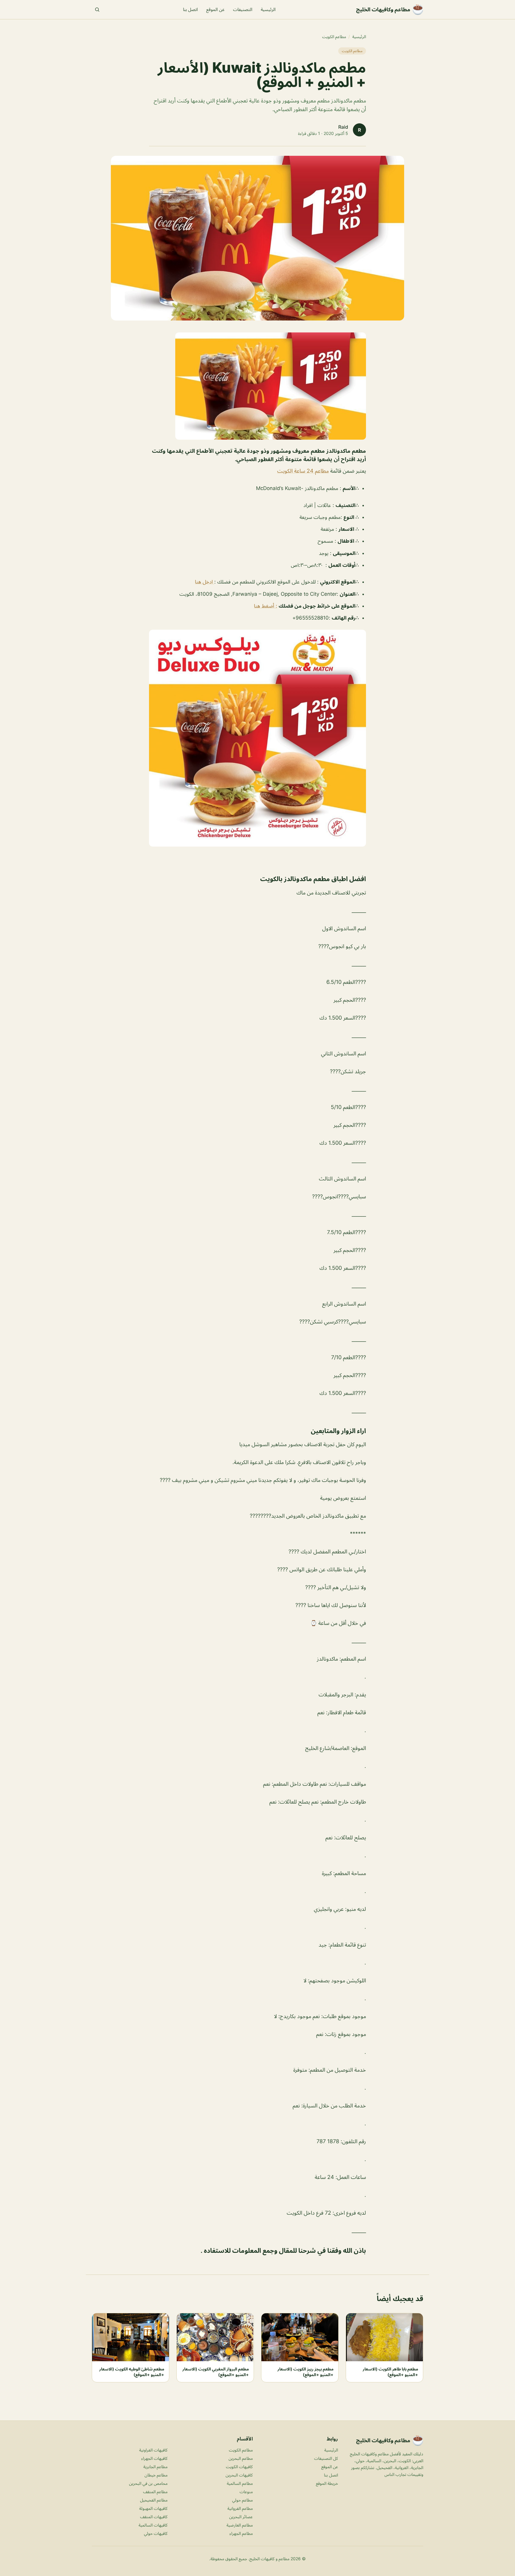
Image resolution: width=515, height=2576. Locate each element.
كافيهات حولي (156, 2533)
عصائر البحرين (241, 2517)
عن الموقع (215, 9)
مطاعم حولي (242, 2500)
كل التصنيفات (326, 2458)
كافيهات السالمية (153, 2525)
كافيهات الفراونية (153, 2450)
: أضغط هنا (266, 606)
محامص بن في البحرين (148, 2483)
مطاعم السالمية (240, 2483)
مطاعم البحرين (241, 2458)
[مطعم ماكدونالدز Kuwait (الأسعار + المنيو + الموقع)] (257, 386)
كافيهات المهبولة (153, 2508)
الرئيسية (268, 9)
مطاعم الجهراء (241, 2533)
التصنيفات (243, 9)
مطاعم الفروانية (240, 2508)
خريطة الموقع (327, 2483)
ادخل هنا (205, 582)
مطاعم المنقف (155, 2492)
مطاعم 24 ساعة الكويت (303, 471)
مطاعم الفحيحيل (154, 2500)
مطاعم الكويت (334, 36)
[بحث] (97, 10)
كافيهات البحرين (239, 2475)
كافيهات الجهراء (154, 2458)
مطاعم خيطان (156, 2475)
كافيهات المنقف (154, 2517)
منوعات (246, 2492)
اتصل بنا (190, 9)
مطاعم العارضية (240, 2525)
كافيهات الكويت (239, 2467)
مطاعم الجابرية (155, 2467)
